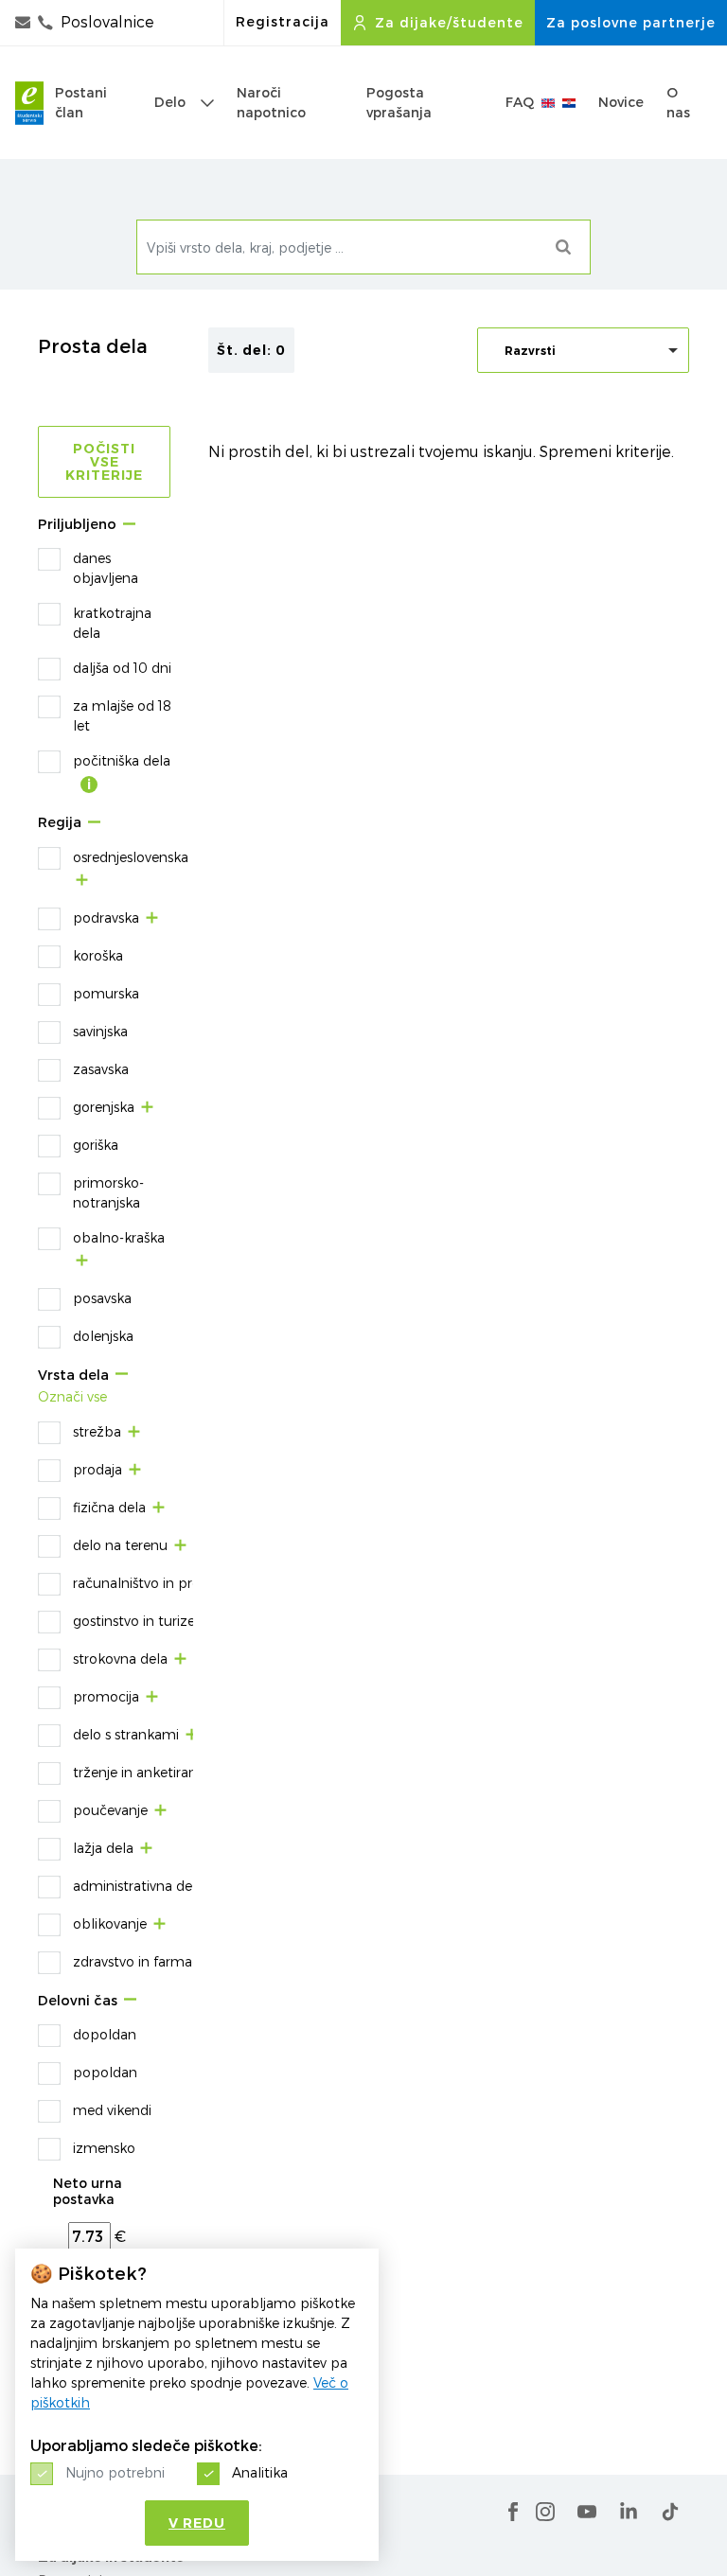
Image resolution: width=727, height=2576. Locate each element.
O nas (678, 103)
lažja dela (103, 1848)
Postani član (81, 103)
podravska (106, 917)
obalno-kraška (119, 1237)
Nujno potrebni (115, 2472)
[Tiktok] (670, 2512)
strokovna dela (120, 1659)
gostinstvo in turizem (141, 1621)
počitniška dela (122, 760)
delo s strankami (126, 1734)
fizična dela (109, 1507)
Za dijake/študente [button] (449, 23)
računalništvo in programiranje (171, 1583)
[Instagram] (545, 2512)
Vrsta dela (73, 1376)
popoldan (105, 2072)
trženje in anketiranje (140, 1772)
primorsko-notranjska (108, 1192)
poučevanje (110, 1810)
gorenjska (104, 1107)
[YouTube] (587, 2512)
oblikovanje (110, 1923)
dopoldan (105, 2034)
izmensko (104, 2148)
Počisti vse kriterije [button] (104, 462)
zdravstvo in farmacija (143, 1961)
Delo (170, 102)
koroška (98, 955)
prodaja (98, 1469)
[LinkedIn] (629, 2512)
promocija (106, 1696)
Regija (60, 823)
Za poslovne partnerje (631, 23)
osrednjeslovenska (131, 857)
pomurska (106, 993)
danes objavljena (106, 568)
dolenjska (103, 1336)
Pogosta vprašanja (399, 103)
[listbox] (583, 350)
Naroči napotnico (271, 103)
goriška (96, 1145)
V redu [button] (197, 2523)
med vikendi (112, 2110)
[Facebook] (513, 2512)
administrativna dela (138, 1886)
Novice (621, 102)
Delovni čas (78, 2001)
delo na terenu (120, 1545)
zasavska (101, 1069)
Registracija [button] (283, 22)
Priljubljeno (77, 525)
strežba (97, 1431)
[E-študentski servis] (29, 103)
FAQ (520, 102)
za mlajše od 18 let (122, 715)
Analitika (260, 2472)
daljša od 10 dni (122, 668)
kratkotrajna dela (112, 623)
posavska (102, 1298)
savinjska (100, 1031)
